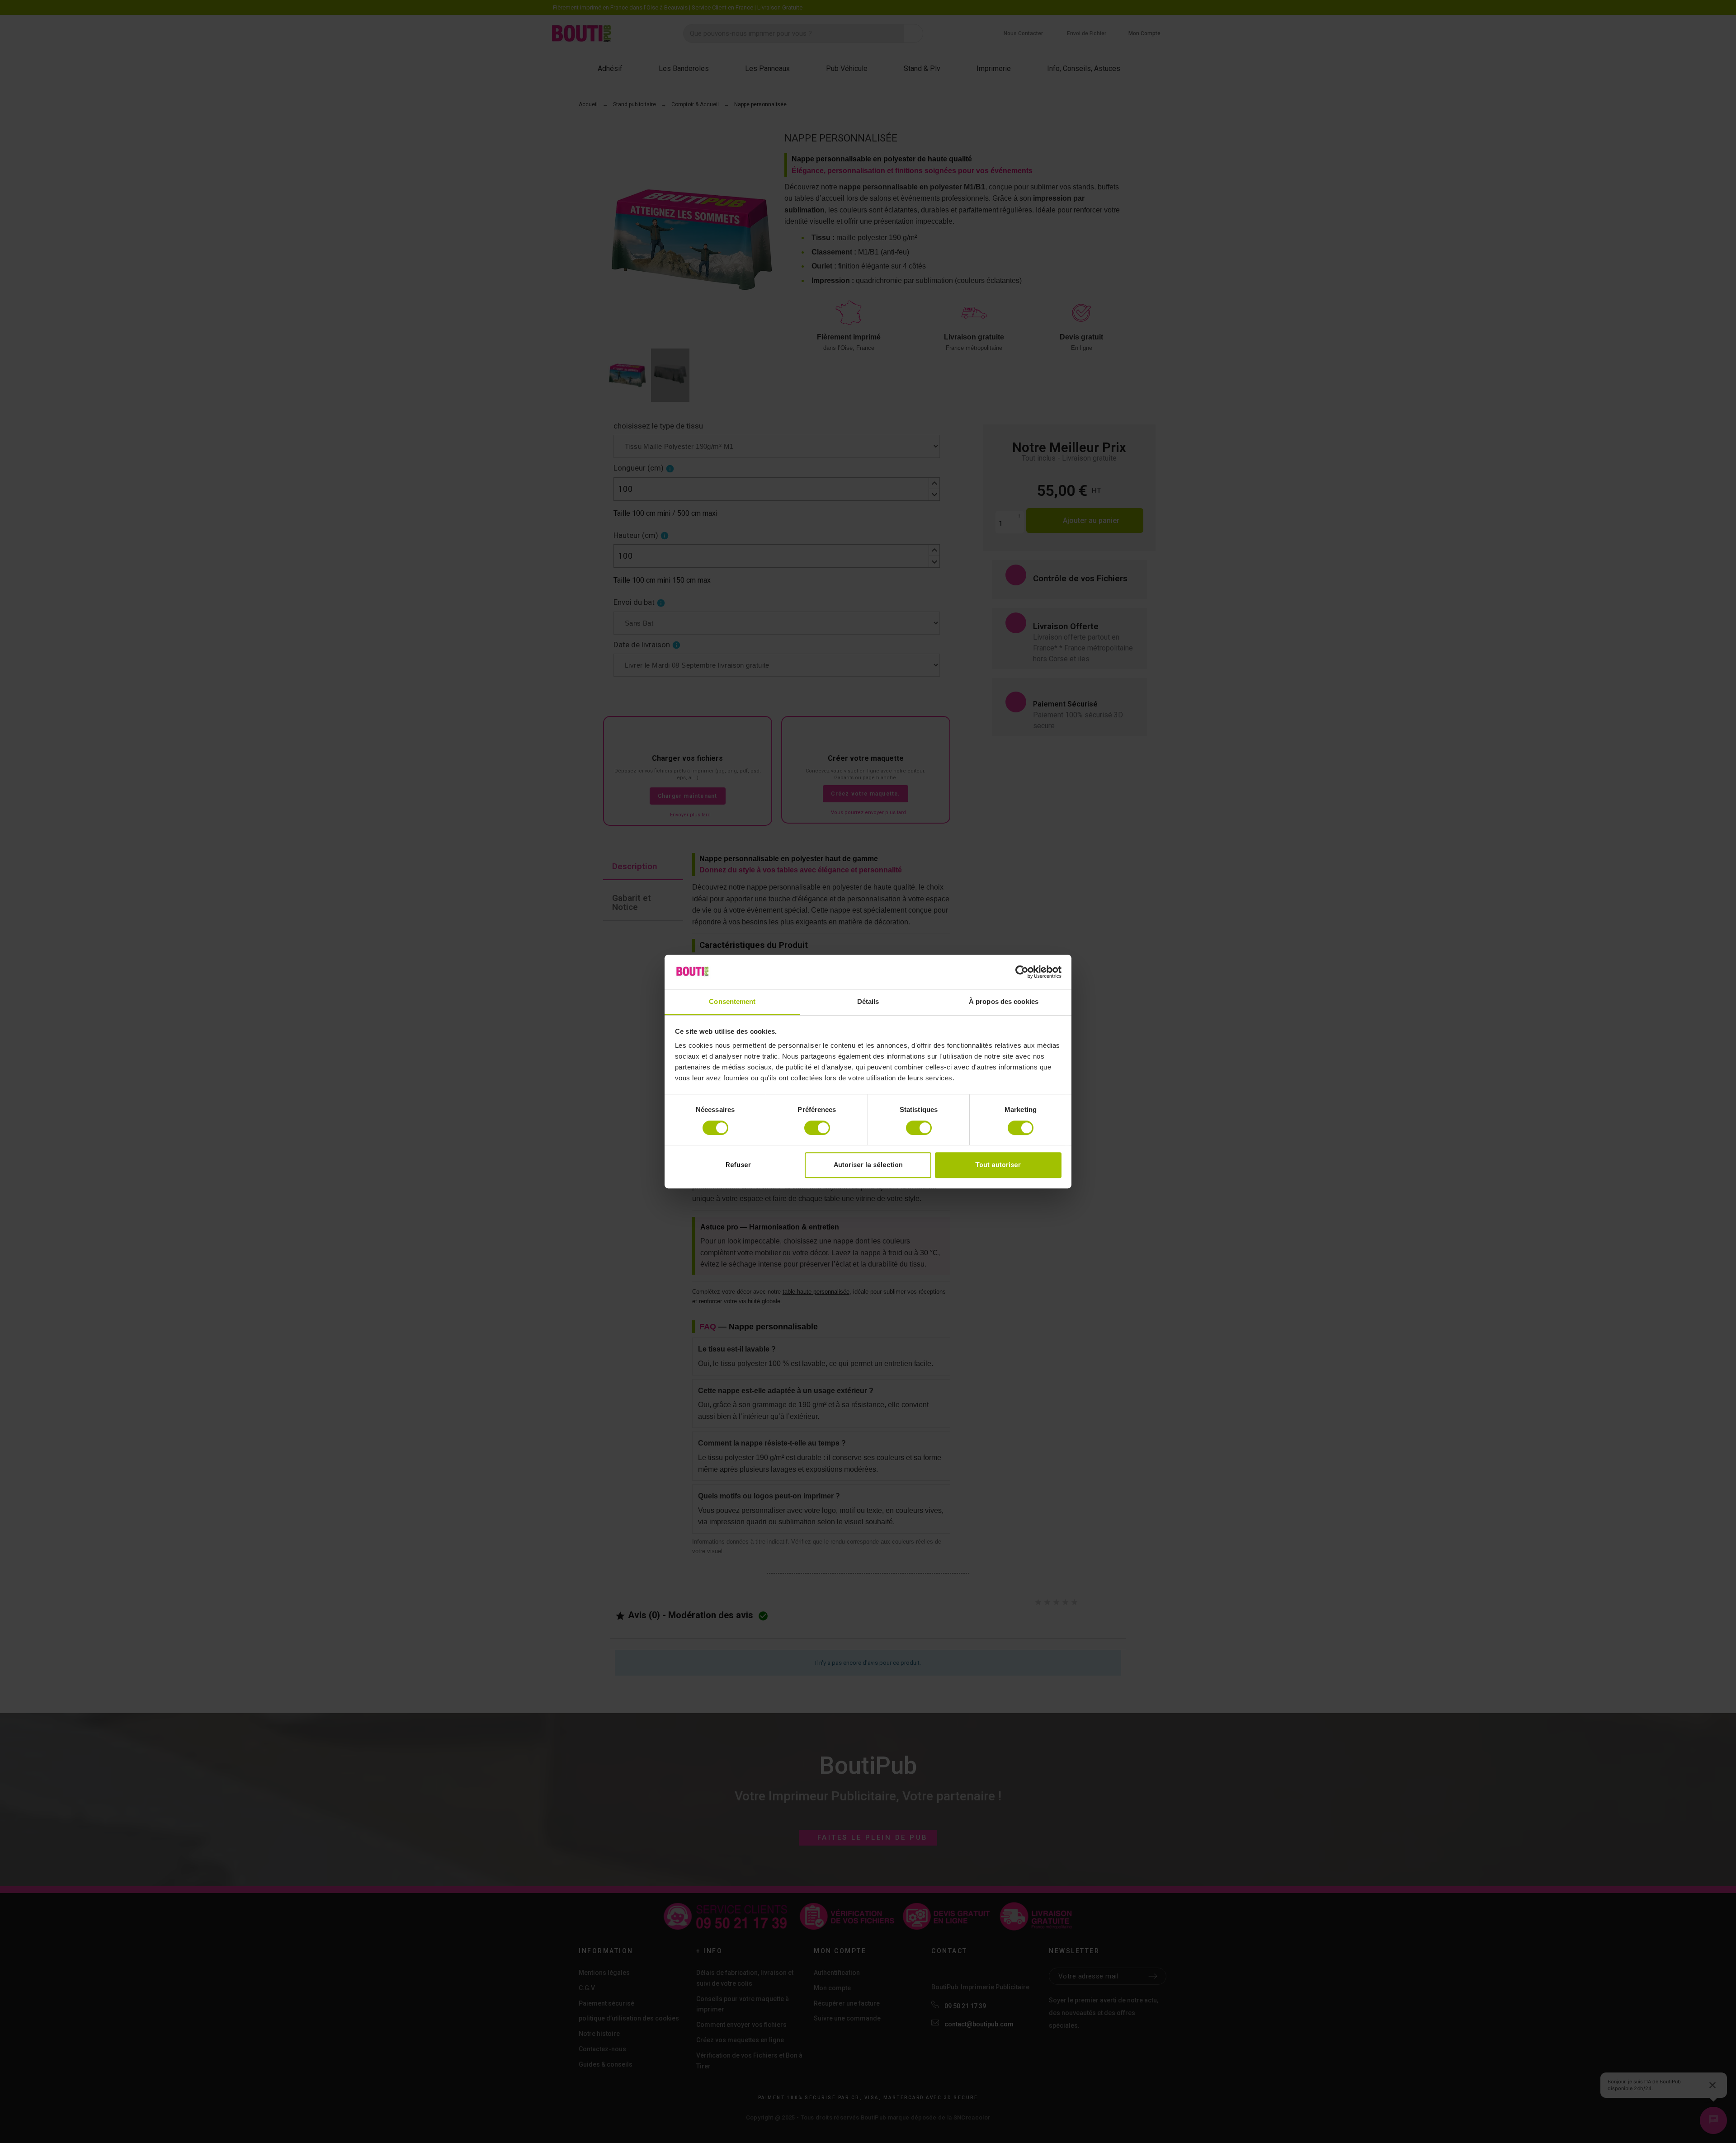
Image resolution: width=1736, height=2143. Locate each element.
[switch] (817, 1128)
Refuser (738, 1165)
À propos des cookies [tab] (1004, 1002)
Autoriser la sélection (868, 1165)
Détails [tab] (868, 1002)
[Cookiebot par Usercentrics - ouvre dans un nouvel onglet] (1022, 972)
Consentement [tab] (732, 1002)
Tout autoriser (998, 1165)
